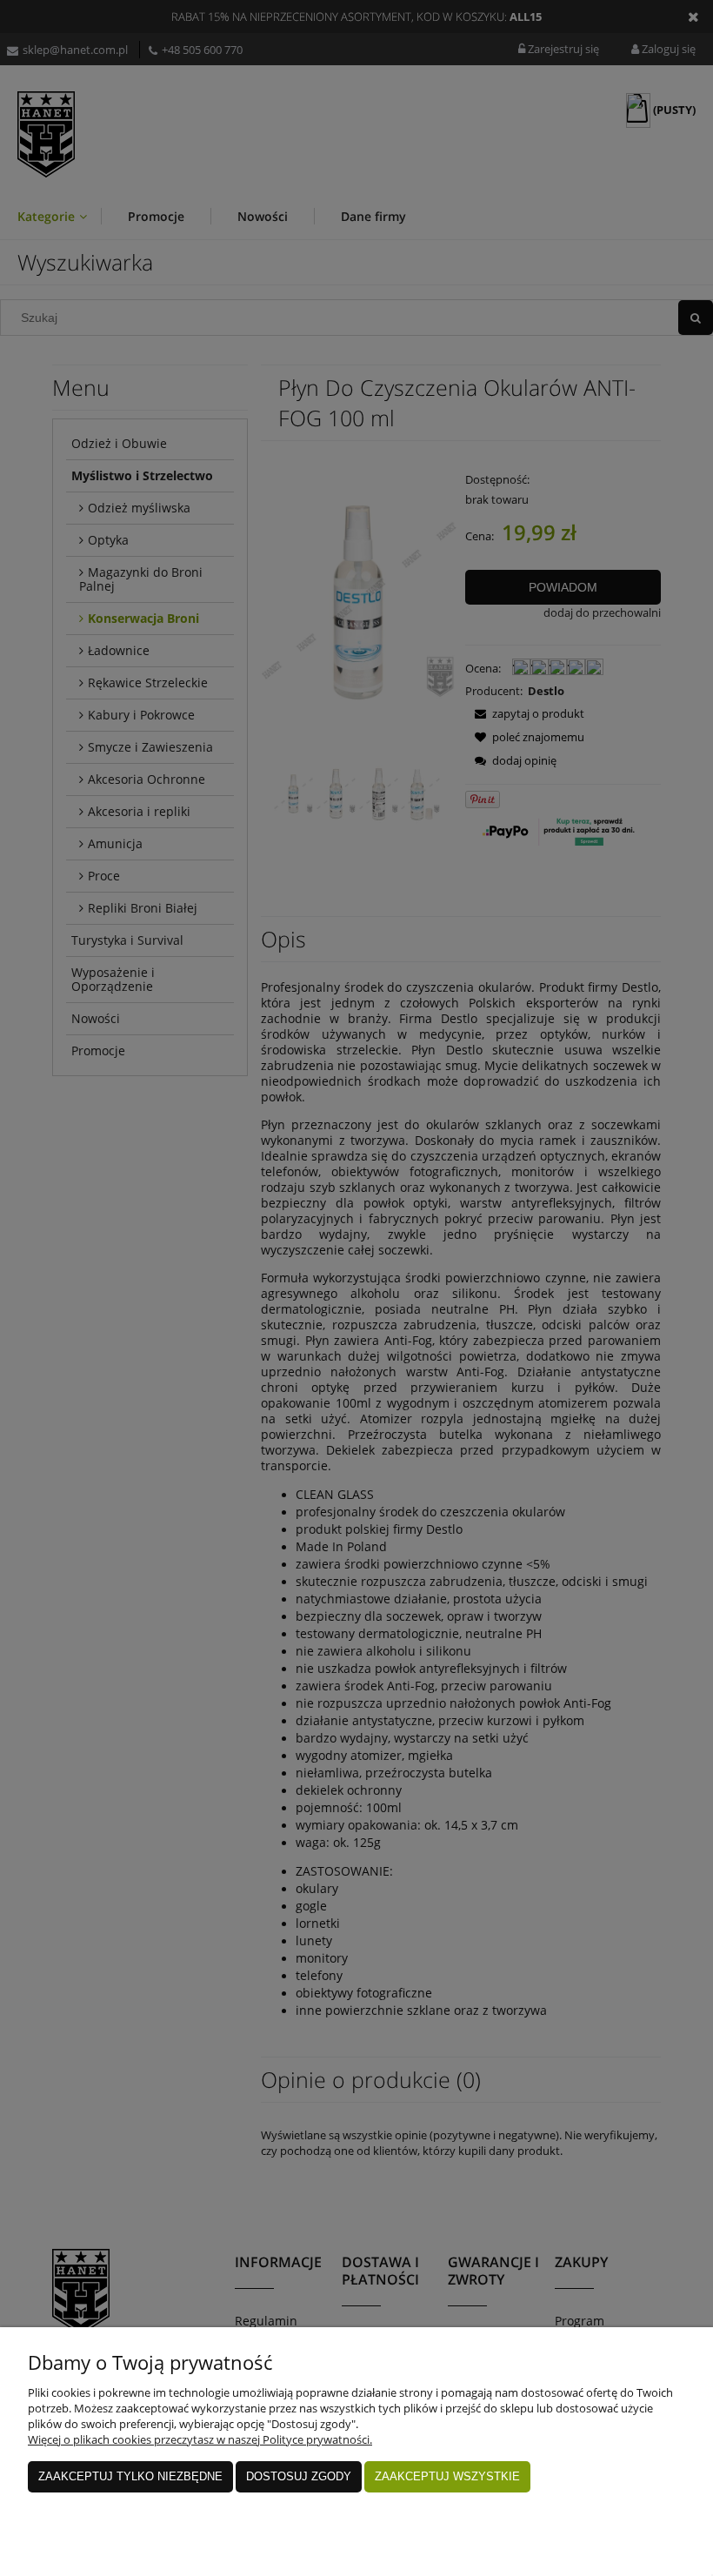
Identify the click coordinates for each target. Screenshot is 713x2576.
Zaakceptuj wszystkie (447, 2476)
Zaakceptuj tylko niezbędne (130, 2476)
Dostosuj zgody (299, 2476)
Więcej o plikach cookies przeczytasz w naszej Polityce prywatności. (200, 2439)
